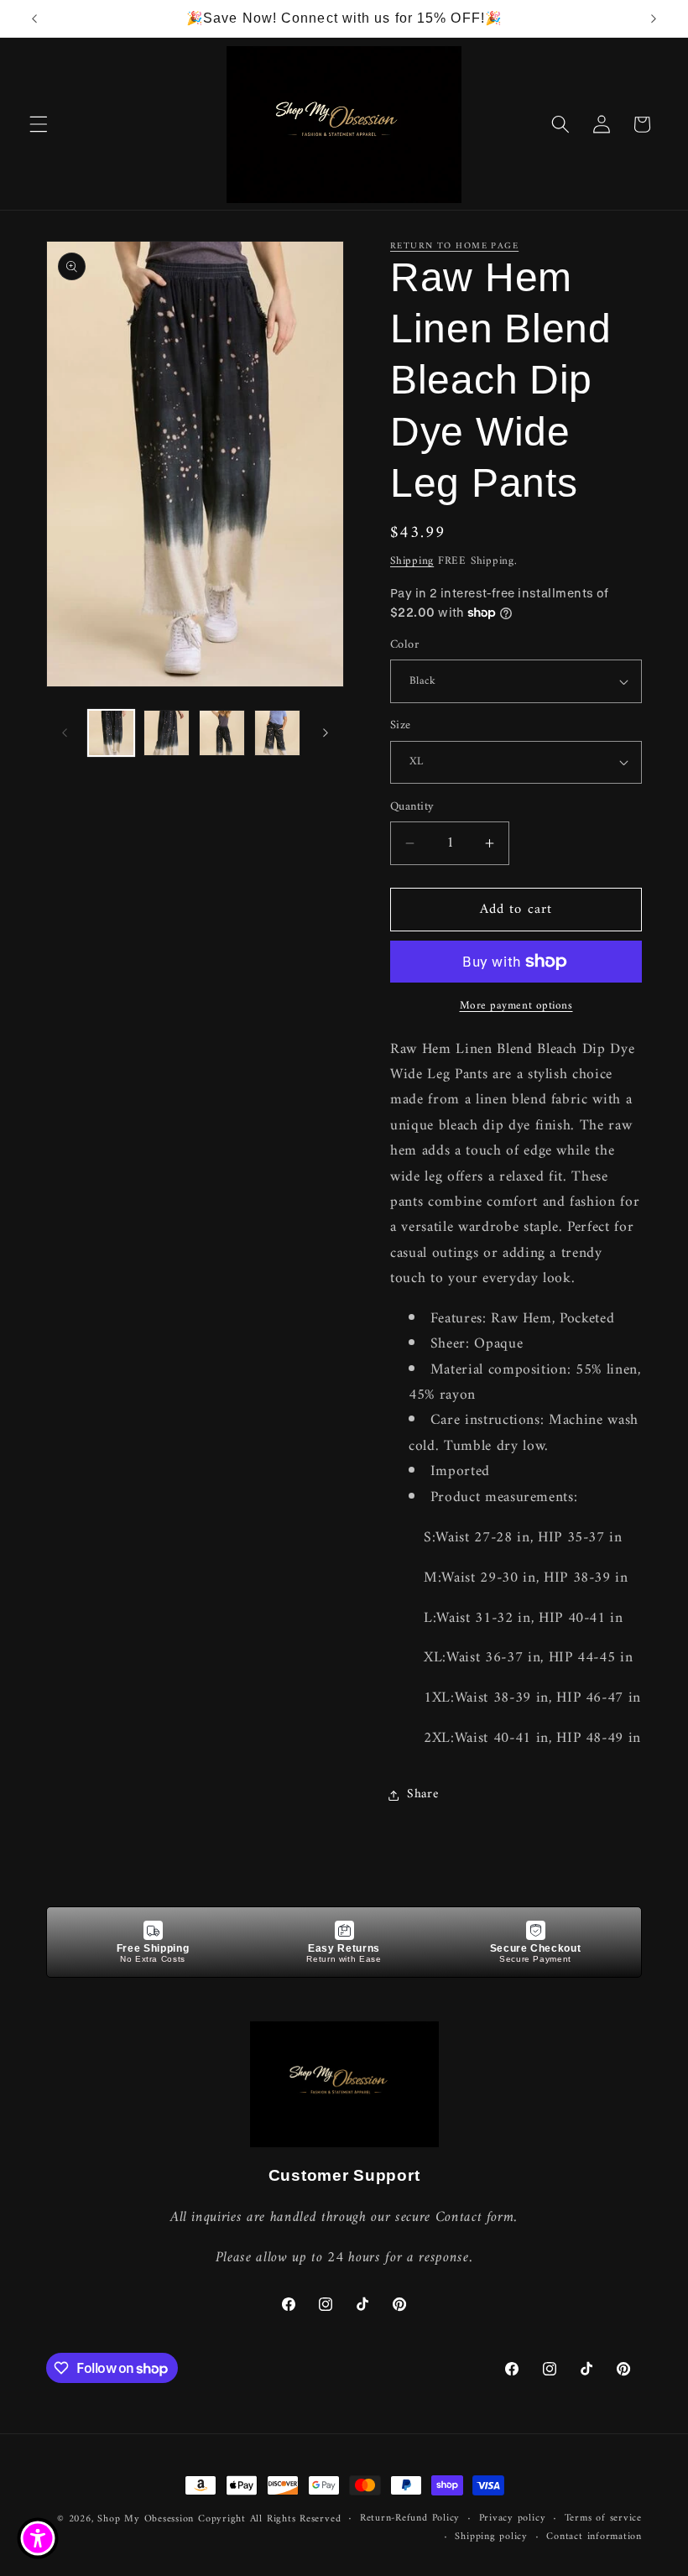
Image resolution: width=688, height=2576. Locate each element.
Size (401, 726)
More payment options (516, 1006)
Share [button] (422, 1794)
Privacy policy (513, 2519)
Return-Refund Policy (410, 2519)
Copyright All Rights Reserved (269, 2519)
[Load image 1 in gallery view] (111, 733)
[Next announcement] (654, 18)
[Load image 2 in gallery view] (167, 733)
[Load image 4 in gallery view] (277, 733)
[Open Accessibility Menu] (38, 2538)
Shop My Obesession (146, 2519)
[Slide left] (65, 733)
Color (404, 646)
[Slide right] (326, 733)
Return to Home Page (454, 246)
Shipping (412, 561)
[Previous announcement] (34, 18)
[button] (39, 124)
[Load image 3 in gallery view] (222, 733)
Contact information (594, 2537)
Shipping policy (491, 2537)
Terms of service (603, 2519)
